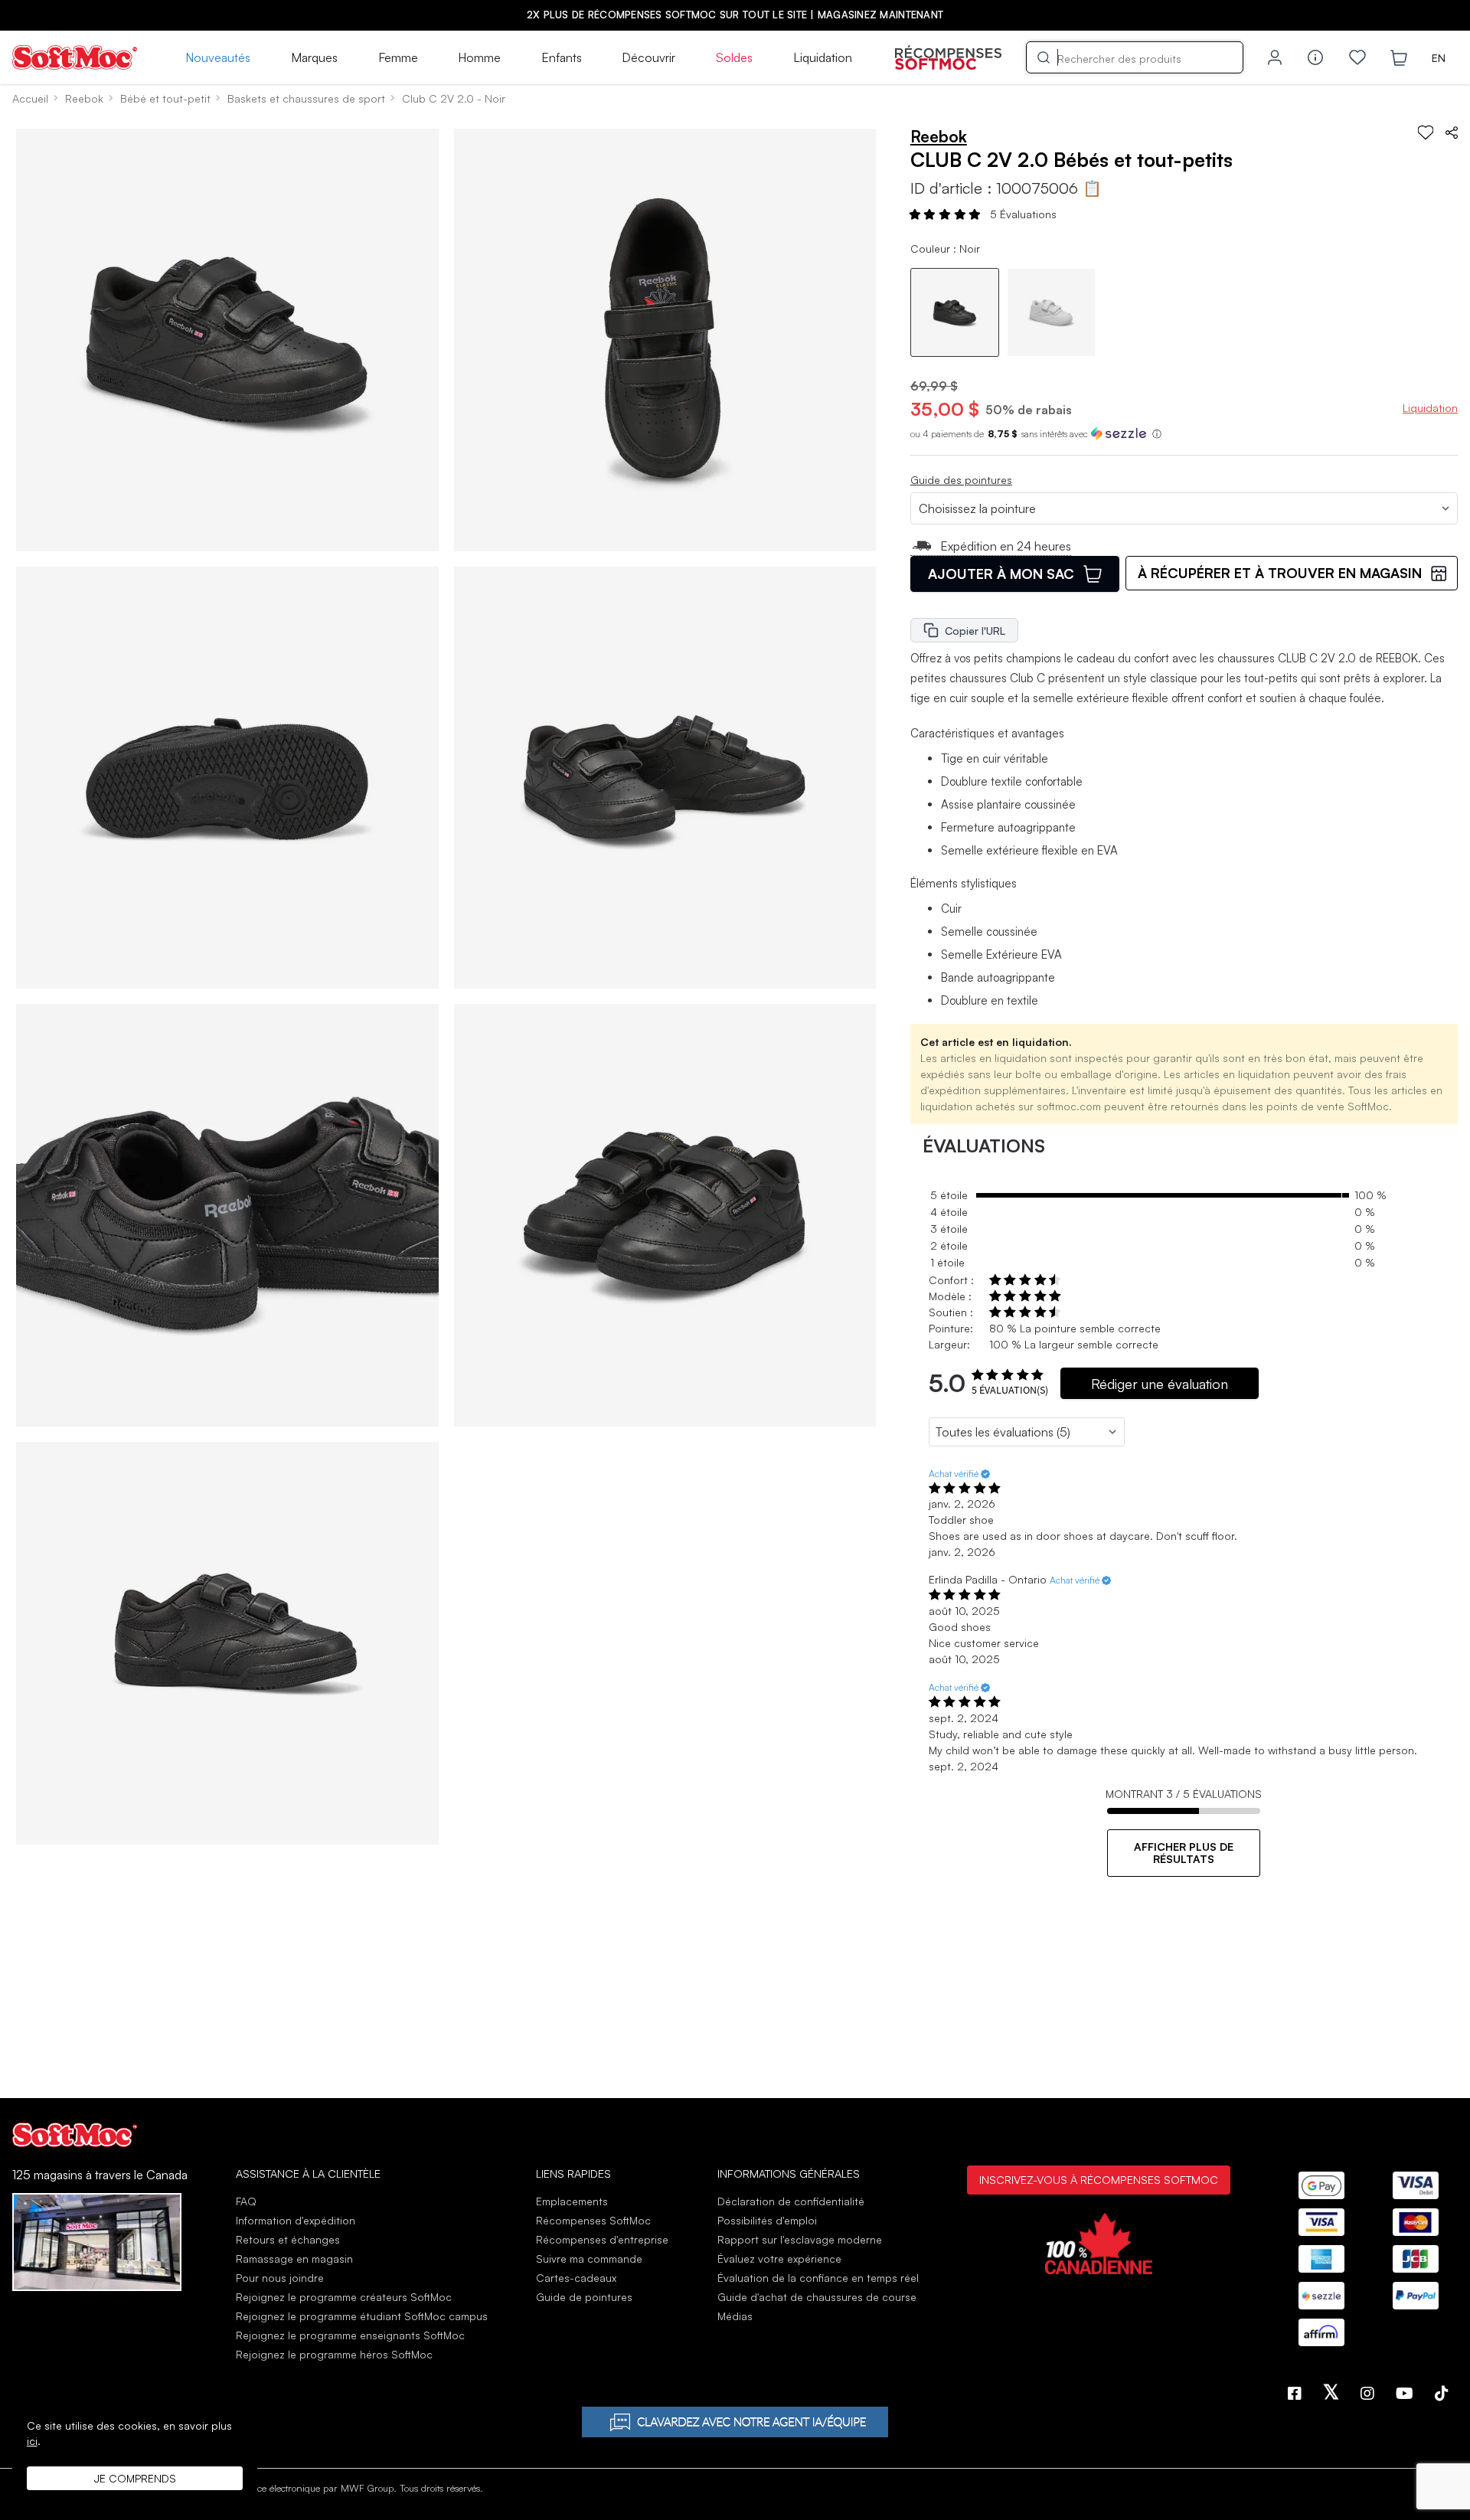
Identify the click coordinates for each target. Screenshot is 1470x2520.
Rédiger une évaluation (1160, 1384)
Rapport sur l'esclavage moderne (800, 2239)
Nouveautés (218, 57)
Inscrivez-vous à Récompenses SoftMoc (1099, 2179)
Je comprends (135, 2478)
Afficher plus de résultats (1184, 1853)
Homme (479, 57)
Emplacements (572, 2201)
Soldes (734, 57)
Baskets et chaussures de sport (306, 98)
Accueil (30, 98)
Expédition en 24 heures (1006, 546)
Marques (314, 57)
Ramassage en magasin (294, 2259)
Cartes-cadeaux (576, 2278)
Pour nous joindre (280, 2278)
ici (32, 2441)
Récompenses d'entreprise (602, 2239)
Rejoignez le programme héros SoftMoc (334, 2354)
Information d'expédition (296, 2220)
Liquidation (823, 57)
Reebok (84, 98)
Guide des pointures (961, 480)
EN (1439, 58)
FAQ (246, 2201)
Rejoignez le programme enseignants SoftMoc (350, 2335)
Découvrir (648, 57)
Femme (398, 57)
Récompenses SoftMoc (593, 2220)
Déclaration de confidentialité (791, 2201)
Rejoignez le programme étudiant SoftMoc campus (362, 2316)
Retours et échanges (288, 2239)
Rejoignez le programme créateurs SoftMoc (344, 2297)
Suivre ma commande (589, 2259)
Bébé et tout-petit (165, 98)
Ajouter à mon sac (1001, 574)
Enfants (562, 57)
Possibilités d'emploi (767, 2220)
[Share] (1452, 132)
